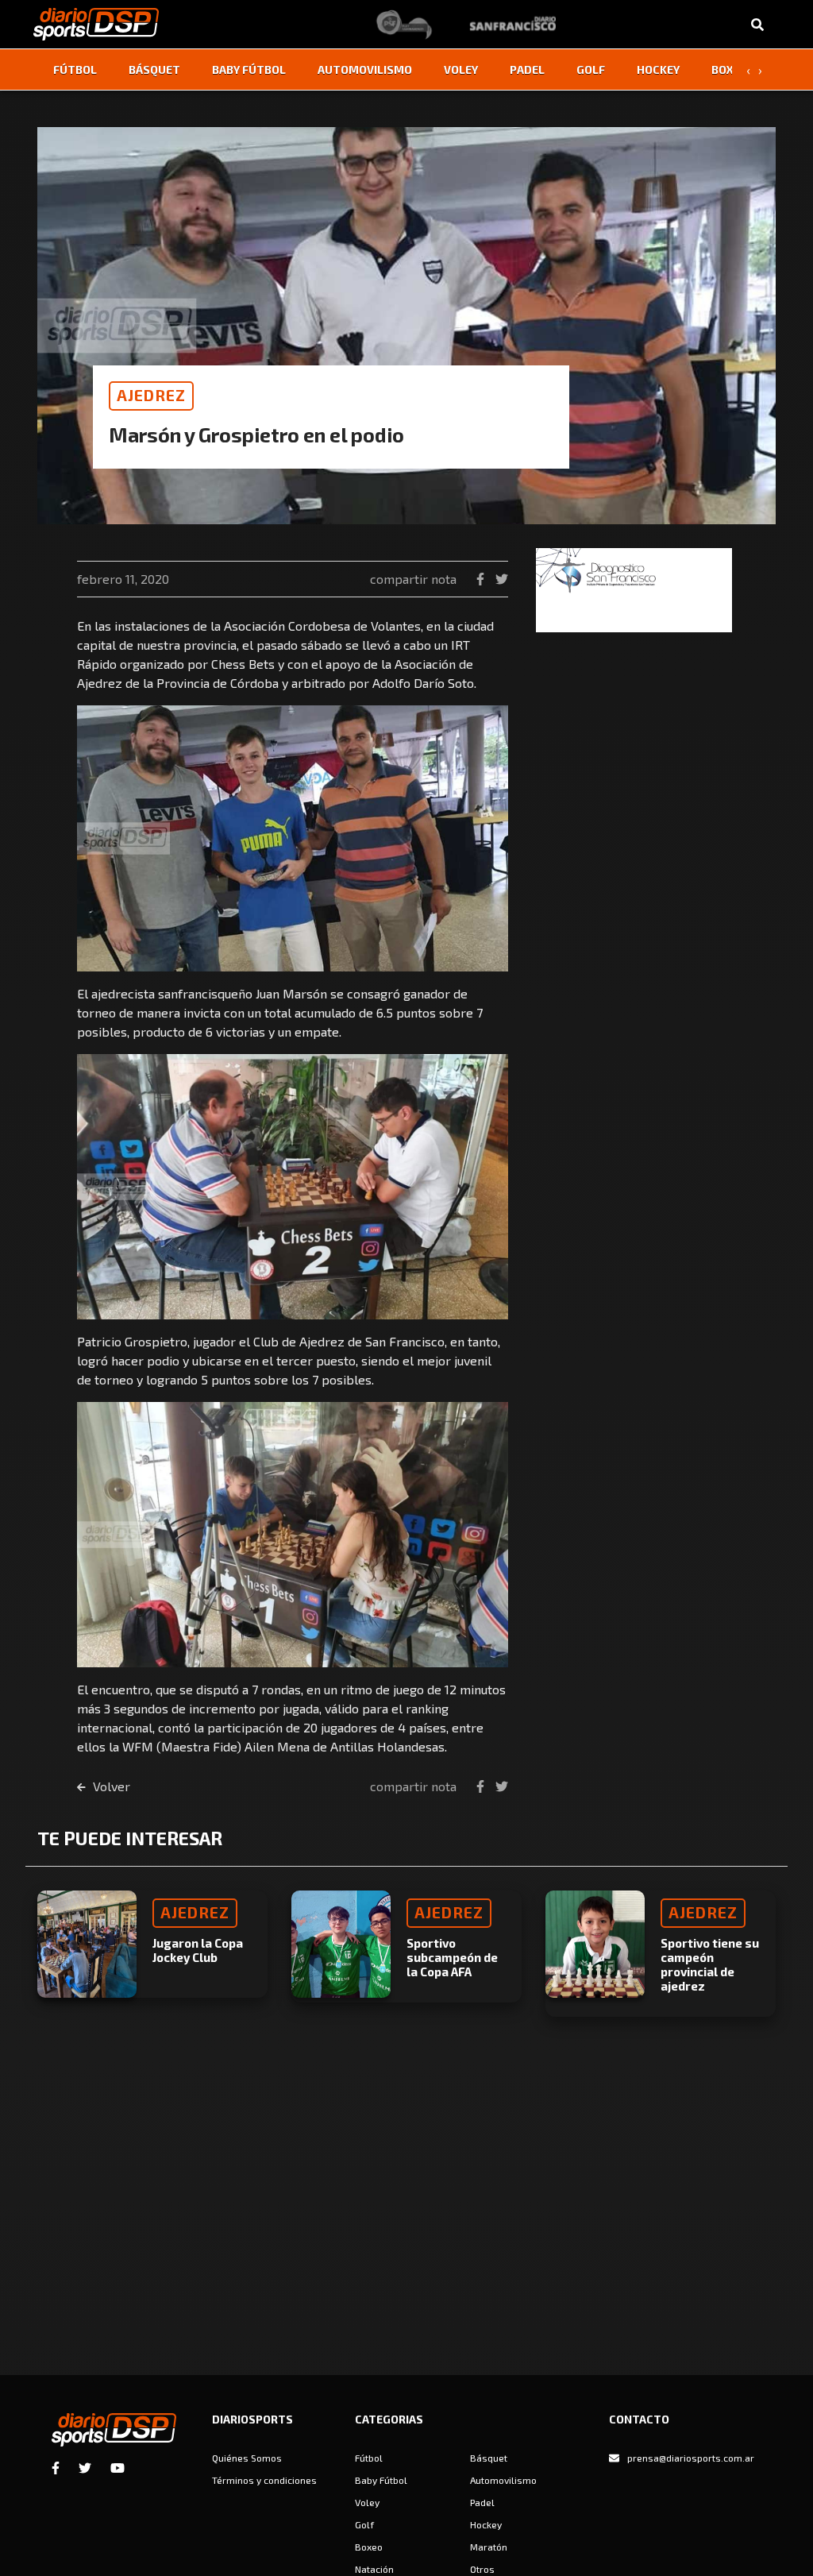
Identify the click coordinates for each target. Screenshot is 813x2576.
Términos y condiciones (264, 2480)
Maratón (489, 2547)
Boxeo (730, 70)
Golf (591, 70)
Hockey (658, 70)
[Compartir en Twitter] (502, 579)
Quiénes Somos (247, 2458)
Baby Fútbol (249, 70)
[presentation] (748, 70)
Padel (527, 70)
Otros (482, 2569)
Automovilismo (365, 70)
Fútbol (75, 70)
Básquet (154, 70)
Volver (110, 1786)
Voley (461, 70)
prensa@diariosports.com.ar (691, 2458)
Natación (374, 2569)
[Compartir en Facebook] (482, 579)
